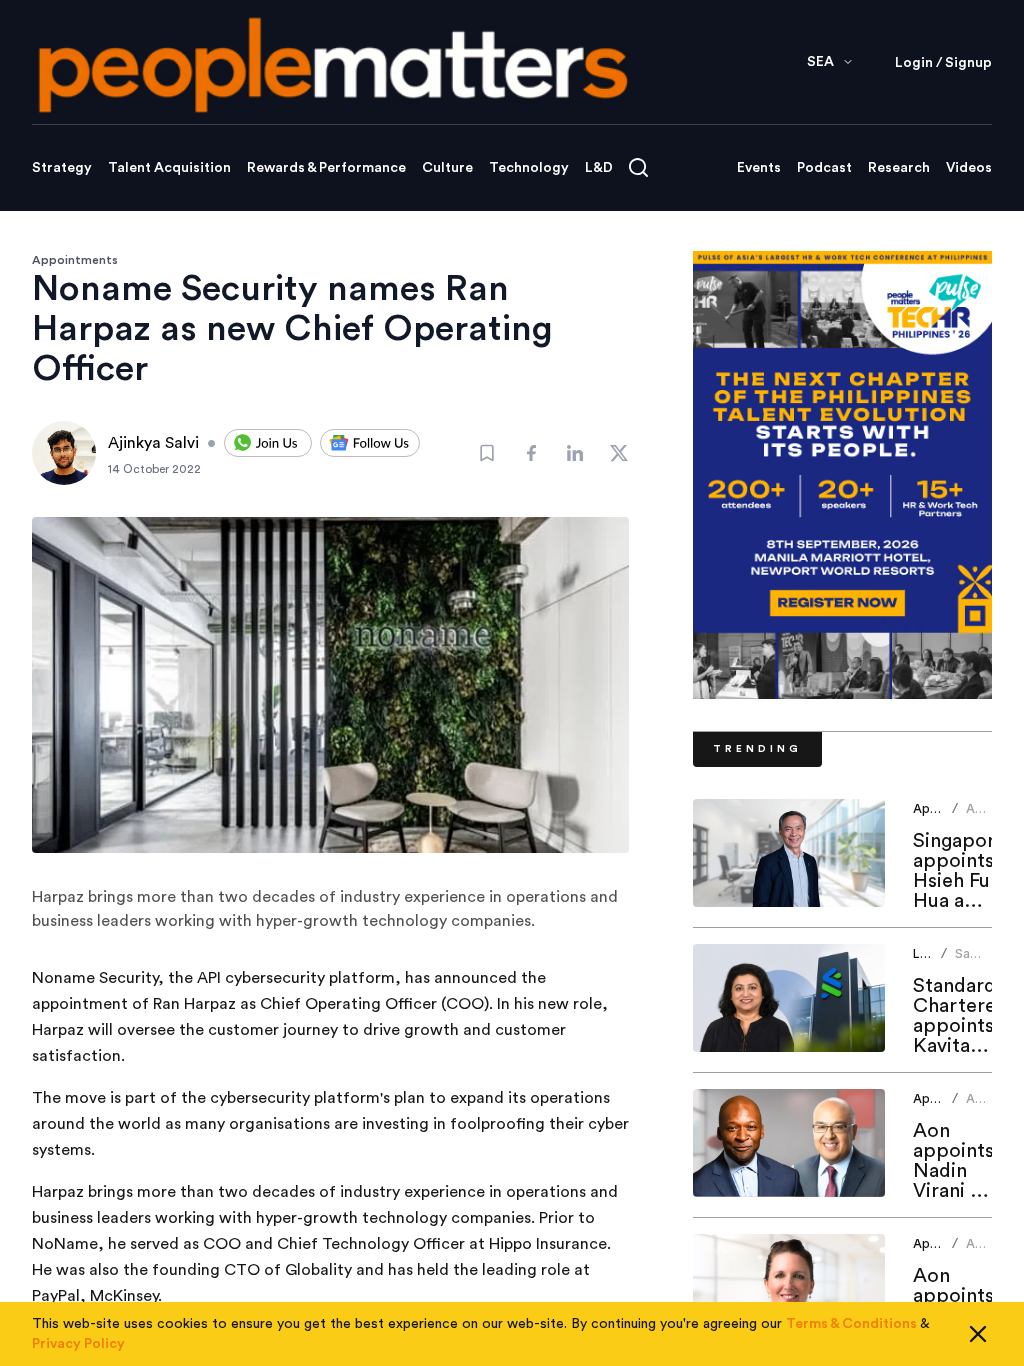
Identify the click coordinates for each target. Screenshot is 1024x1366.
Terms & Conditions (851, 1324)
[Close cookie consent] (978, 1334)
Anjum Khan (984, 816)
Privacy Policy (78, 1344)
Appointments (75, 260)
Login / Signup (943, 63)
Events (759, 168)
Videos (969, 168)
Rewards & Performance (326, 168)
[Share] (531, 453)
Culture (447, 168)
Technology (529, 168)
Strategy (62, 168)
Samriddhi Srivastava (986, 961)
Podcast (824, 168)
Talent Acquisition (169, 168)
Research (899, 168)
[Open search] (638, 167)
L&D (599, 168)
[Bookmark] (487, 453)
